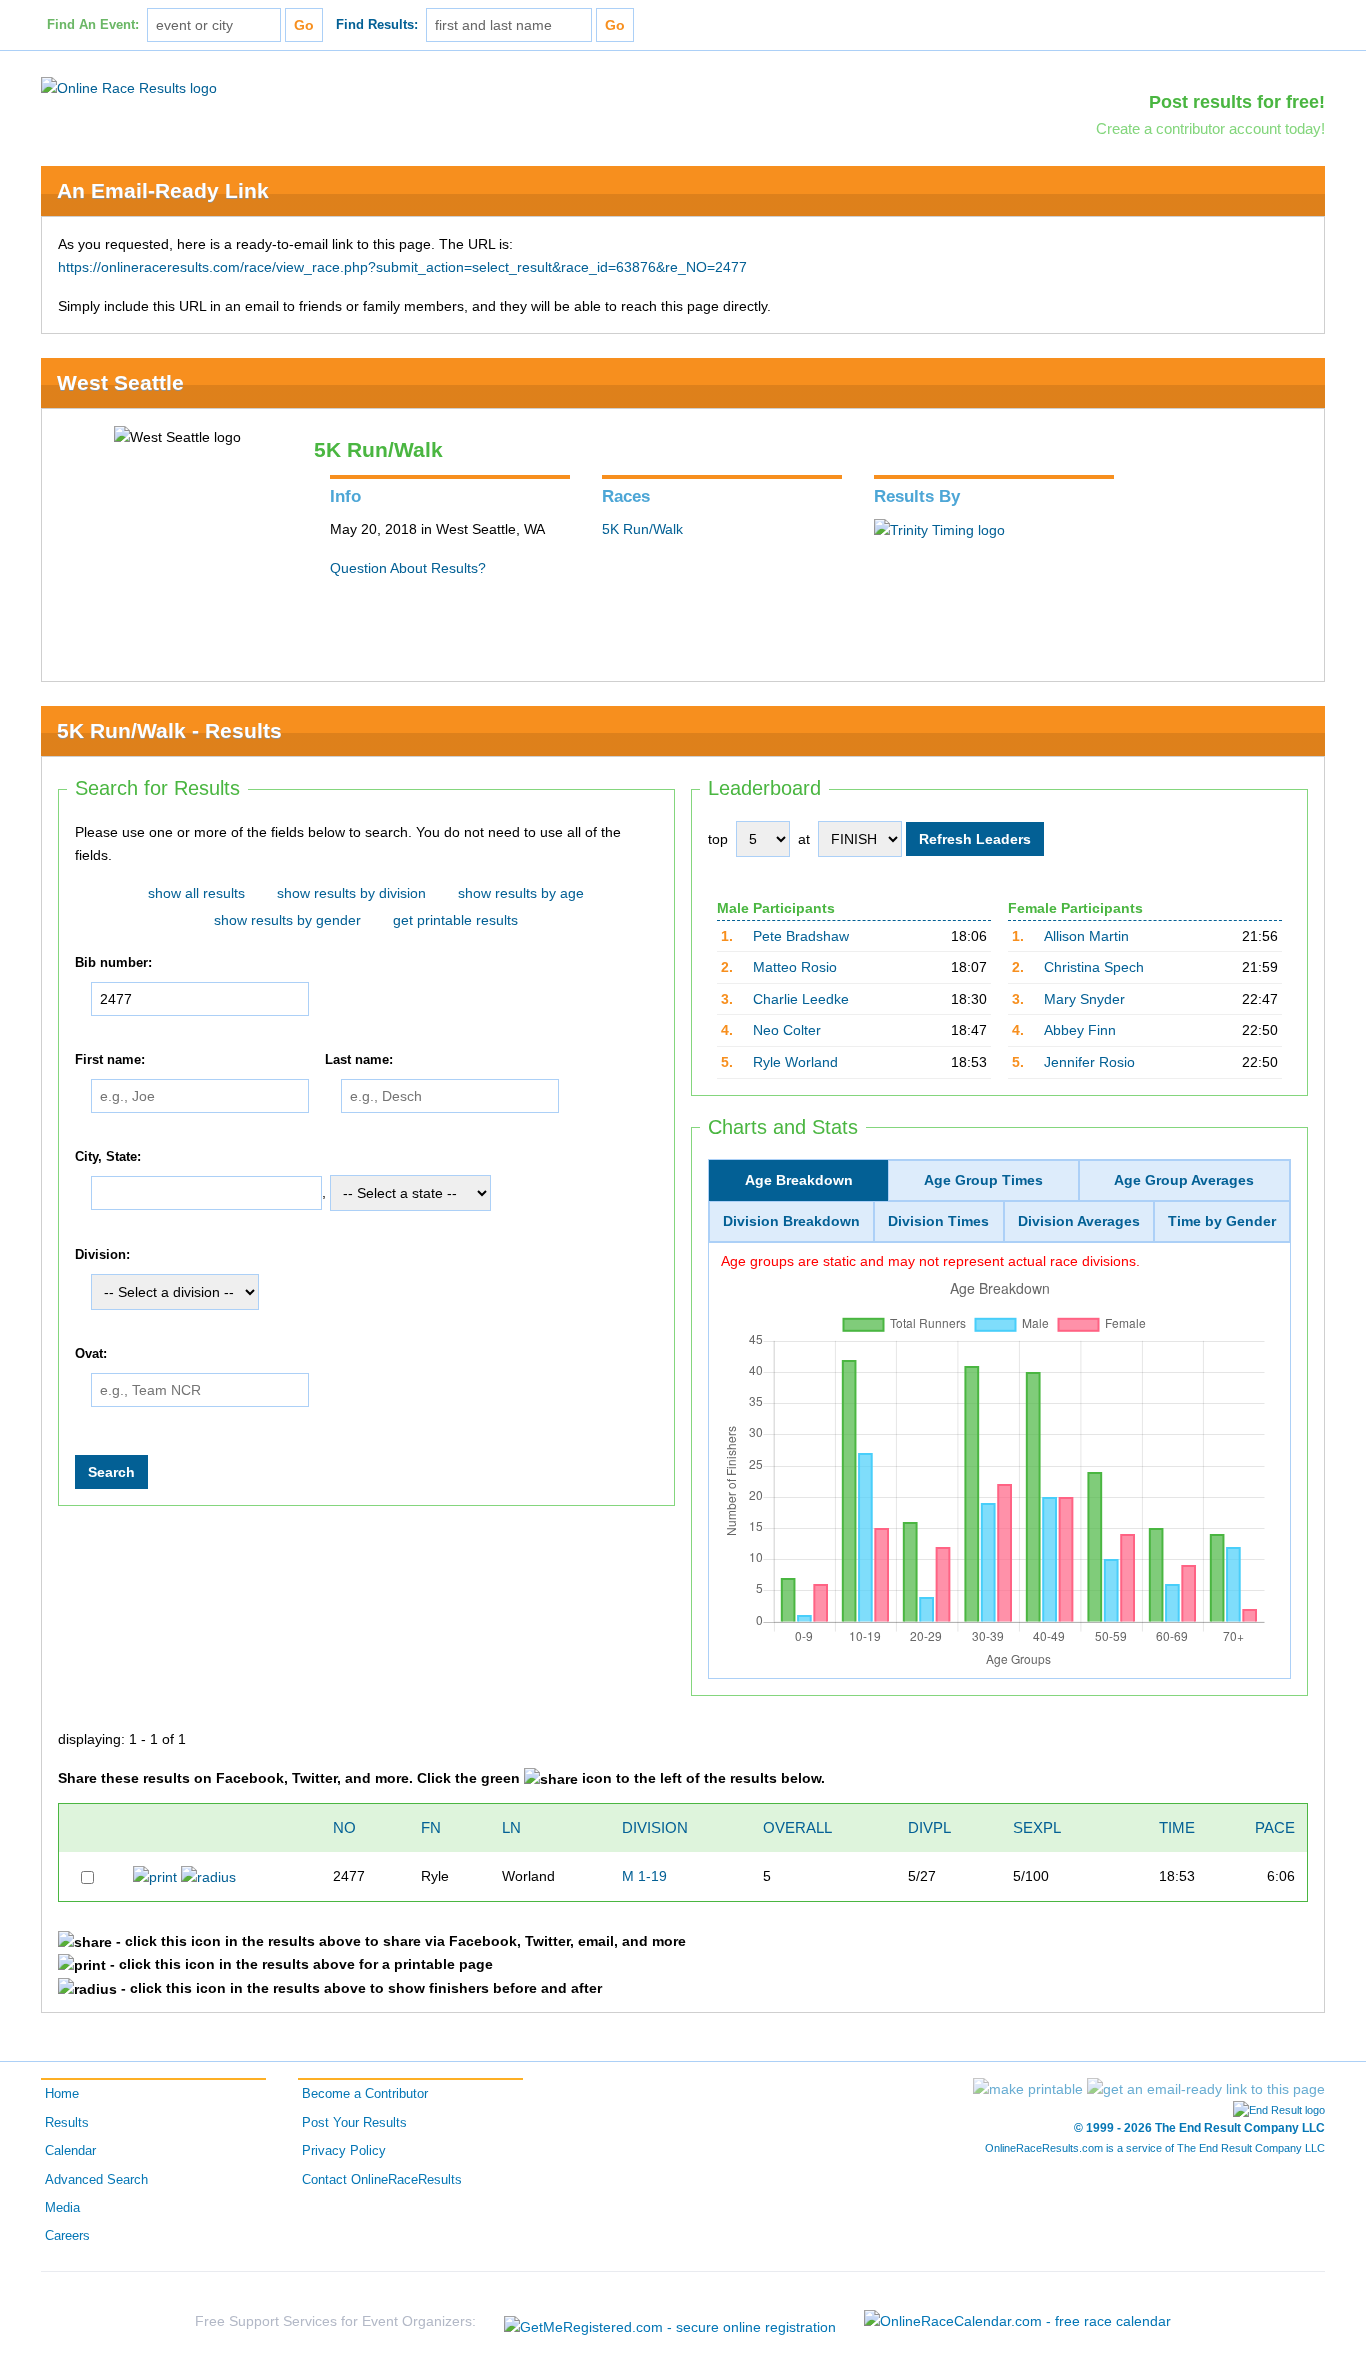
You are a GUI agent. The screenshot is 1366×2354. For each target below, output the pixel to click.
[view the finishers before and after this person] (208, 1876)
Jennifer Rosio (1089, 1062)
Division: (102, 1255)
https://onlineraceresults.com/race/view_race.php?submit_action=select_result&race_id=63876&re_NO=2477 (402, 267)
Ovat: (91, 1354)
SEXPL (1037, 1827)
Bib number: (113, 964)
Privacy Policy (344, 2151)
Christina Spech (1094, 967)
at (804, 839)
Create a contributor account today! (1210, 128)
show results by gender (287, 920)
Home (62, 2094)
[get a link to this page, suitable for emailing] (1206, 2089)
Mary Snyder (1084, 999)
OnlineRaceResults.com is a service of (1155, 2148)
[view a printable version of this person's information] (155, 1876)
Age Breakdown (799, 1180)
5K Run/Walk (642, 529)
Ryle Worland (795, 1062)
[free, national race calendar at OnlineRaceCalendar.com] (1017, 2321)
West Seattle (120, 382)
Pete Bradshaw (801, 936)
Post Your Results (354, 2123)
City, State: (108, 1157)
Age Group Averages (1184, 1180)
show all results (196, 893)
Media (62, 2208)
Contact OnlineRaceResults (382, 2180)
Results (67, 2123)
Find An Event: (93, 25)
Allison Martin (1086, 936)
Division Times (938, 1221)
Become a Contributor (365, 2094)
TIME (1177, 1827)
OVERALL (797, 1827)
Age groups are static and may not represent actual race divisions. (930, 1261)
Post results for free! (1237, 102)
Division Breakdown (791, 1221)
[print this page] (1028, 2089)
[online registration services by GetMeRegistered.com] (670, 2321)
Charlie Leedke (801, 999)
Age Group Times (983, 1180)
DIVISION (655, 1827)
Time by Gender (1222, 1221)
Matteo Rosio (795, 967)
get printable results (455, 920)
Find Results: (377, 25)
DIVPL (929, 1827)
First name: (110, 1060)
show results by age (521, 893)
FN (431, 1827)
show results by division (351, 893)
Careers (67, 2236)
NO (344, 1827)
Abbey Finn (1080, 1030)
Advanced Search (96, 2180)
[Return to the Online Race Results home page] (129, 87)
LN (511, 1827)
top (718, 839)
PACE (1275, 1827)
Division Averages (1079, 1221)
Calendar (70, 2151)
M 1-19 (644, 1876)
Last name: (359, 1060)
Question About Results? (408, 568)
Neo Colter (787, 1030)
